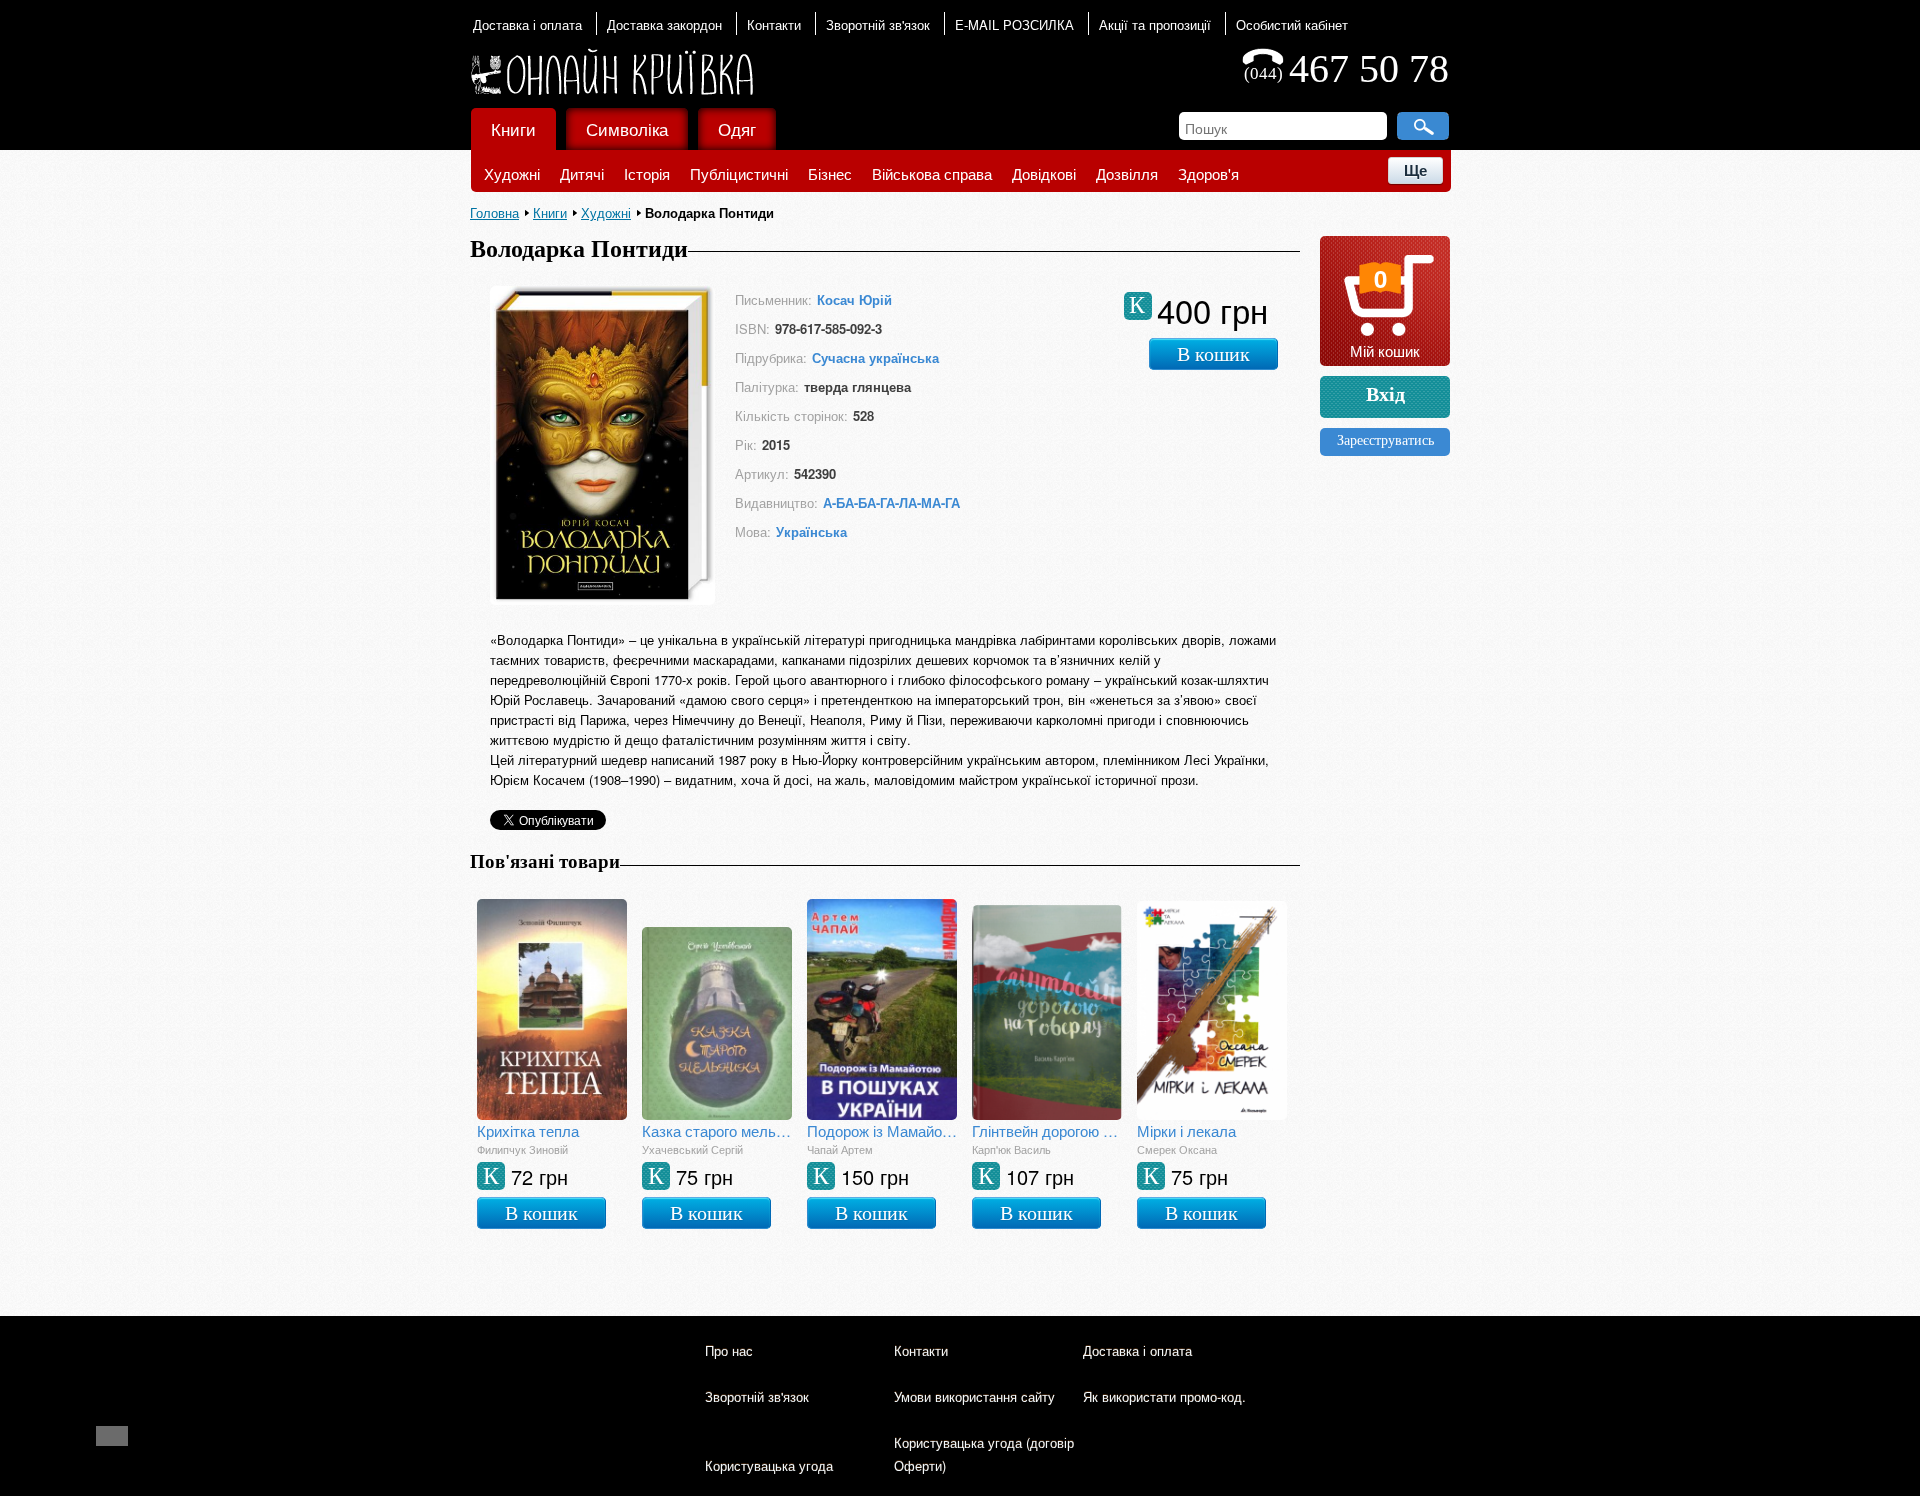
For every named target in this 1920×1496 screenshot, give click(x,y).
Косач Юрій (854, 299)
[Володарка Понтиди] (602, 598)
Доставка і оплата (527, 24)
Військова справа (932, 173)
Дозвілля (1127, 173)
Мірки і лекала (1186, 1130)
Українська (811, 531)
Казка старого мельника (717, 1130)
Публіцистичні (739, 173)
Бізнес (830, 173)
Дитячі (582, 173)
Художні (512, 173)
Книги (513, 128)
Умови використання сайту (974, 1396)
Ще (1415, 170)
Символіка (627, 128)
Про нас (729, 1350)
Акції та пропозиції (1155, 24)
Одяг (737, 128)
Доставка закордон (664, 24)
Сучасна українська (875, 357)
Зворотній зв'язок (878, 24)
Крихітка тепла (528, 1130)
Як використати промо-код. (1164, 1396)
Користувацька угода (769, 1465)
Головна (494, 212)
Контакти (774, 24)
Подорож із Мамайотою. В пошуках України (882, 1130)
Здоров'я (1208, 173)
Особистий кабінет (1292, 24)
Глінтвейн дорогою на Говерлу (1047, 1130)
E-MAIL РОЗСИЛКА (1014, 24)
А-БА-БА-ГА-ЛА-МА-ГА (891, 502)
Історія (647, 173)
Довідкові (1044, 173)
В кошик (1213, 354)
